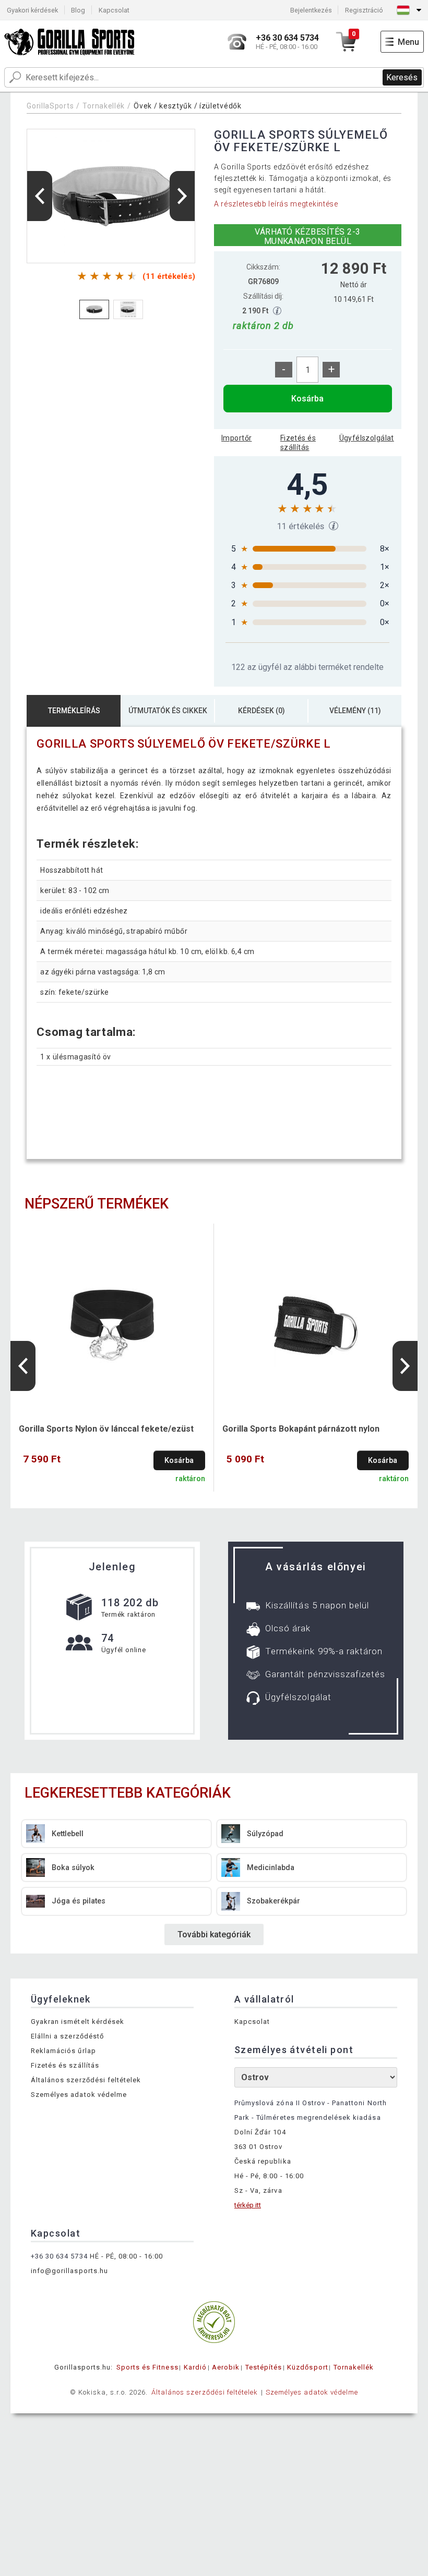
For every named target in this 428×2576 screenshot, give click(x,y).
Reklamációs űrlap (63, 2051)
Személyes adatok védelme (79, 2095)
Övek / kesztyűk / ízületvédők (187, 106)
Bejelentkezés (311, 10)
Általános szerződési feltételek (86, 2080)
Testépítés (264, 2367)
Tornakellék (104, 106)
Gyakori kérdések (32, 10)
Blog (78, 10)
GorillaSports (50, 106)
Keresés (402, 77)
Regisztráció (364, 10)
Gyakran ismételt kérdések (78, 2022)
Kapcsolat (114, 10)
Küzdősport (307, 2367)
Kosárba (307, 399)
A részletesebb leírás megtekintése (276, 204)
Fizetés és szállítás (298, 443)
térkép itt (248, 2205)
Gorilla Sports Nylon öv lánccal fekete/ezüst (106, 1429)
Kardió (195, 2367)
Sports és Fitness (147, 2367)
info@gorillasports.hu (69, 2271)
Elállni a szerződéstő (67, 2036)
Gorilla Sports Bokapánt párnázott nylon (301, 1429)
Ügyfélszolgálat (367, 438)
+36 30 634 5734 (59, 2256)
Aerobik (226, 2367)
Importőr (236, 438)
